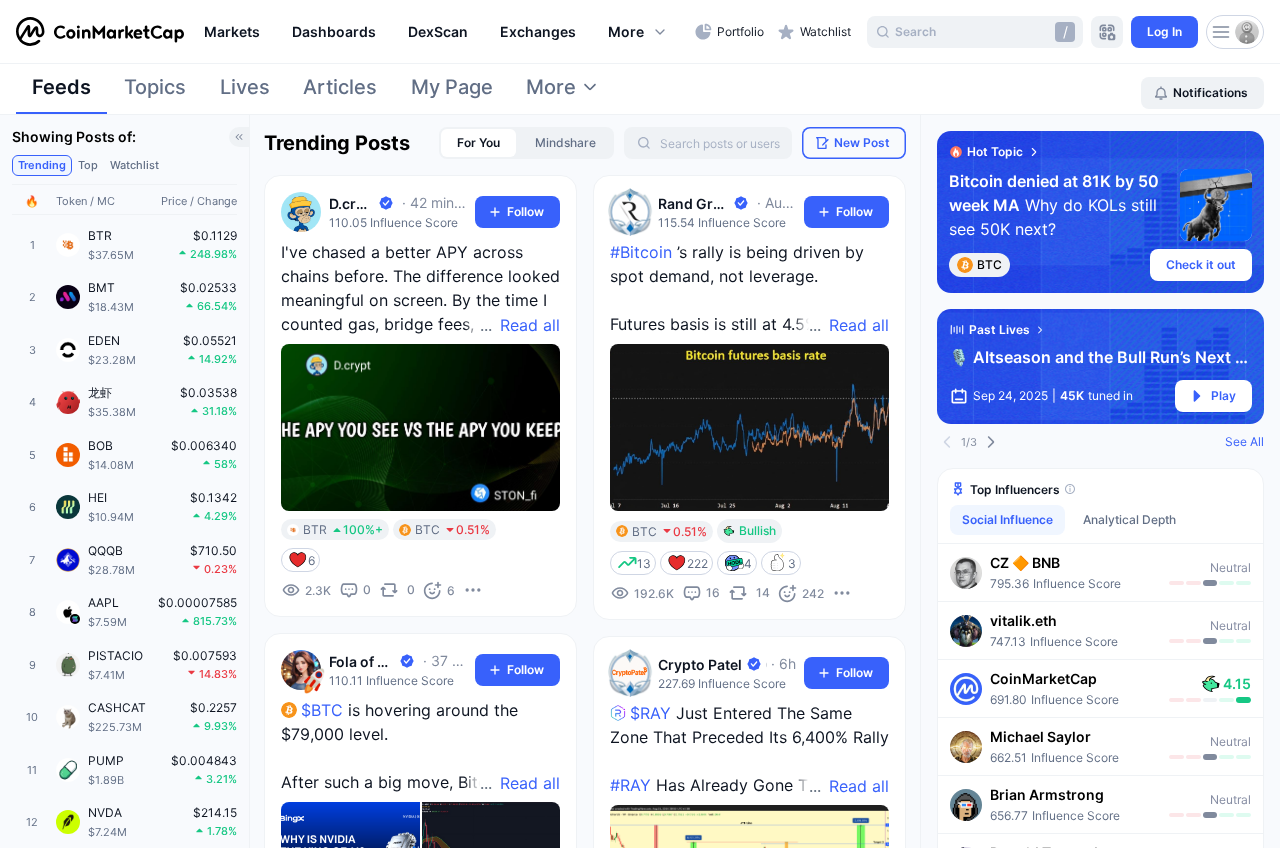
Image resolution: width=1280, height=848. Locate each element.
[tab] (61, 93)
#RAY (630, 785)
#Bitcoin (641, 252)
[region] (444, 32)
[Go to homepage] (100, 32)
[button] (638, 32)
